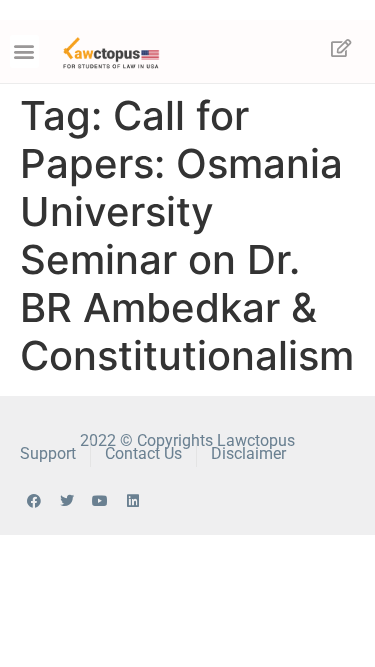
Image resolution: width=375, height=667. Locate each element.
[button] (24, 51)
